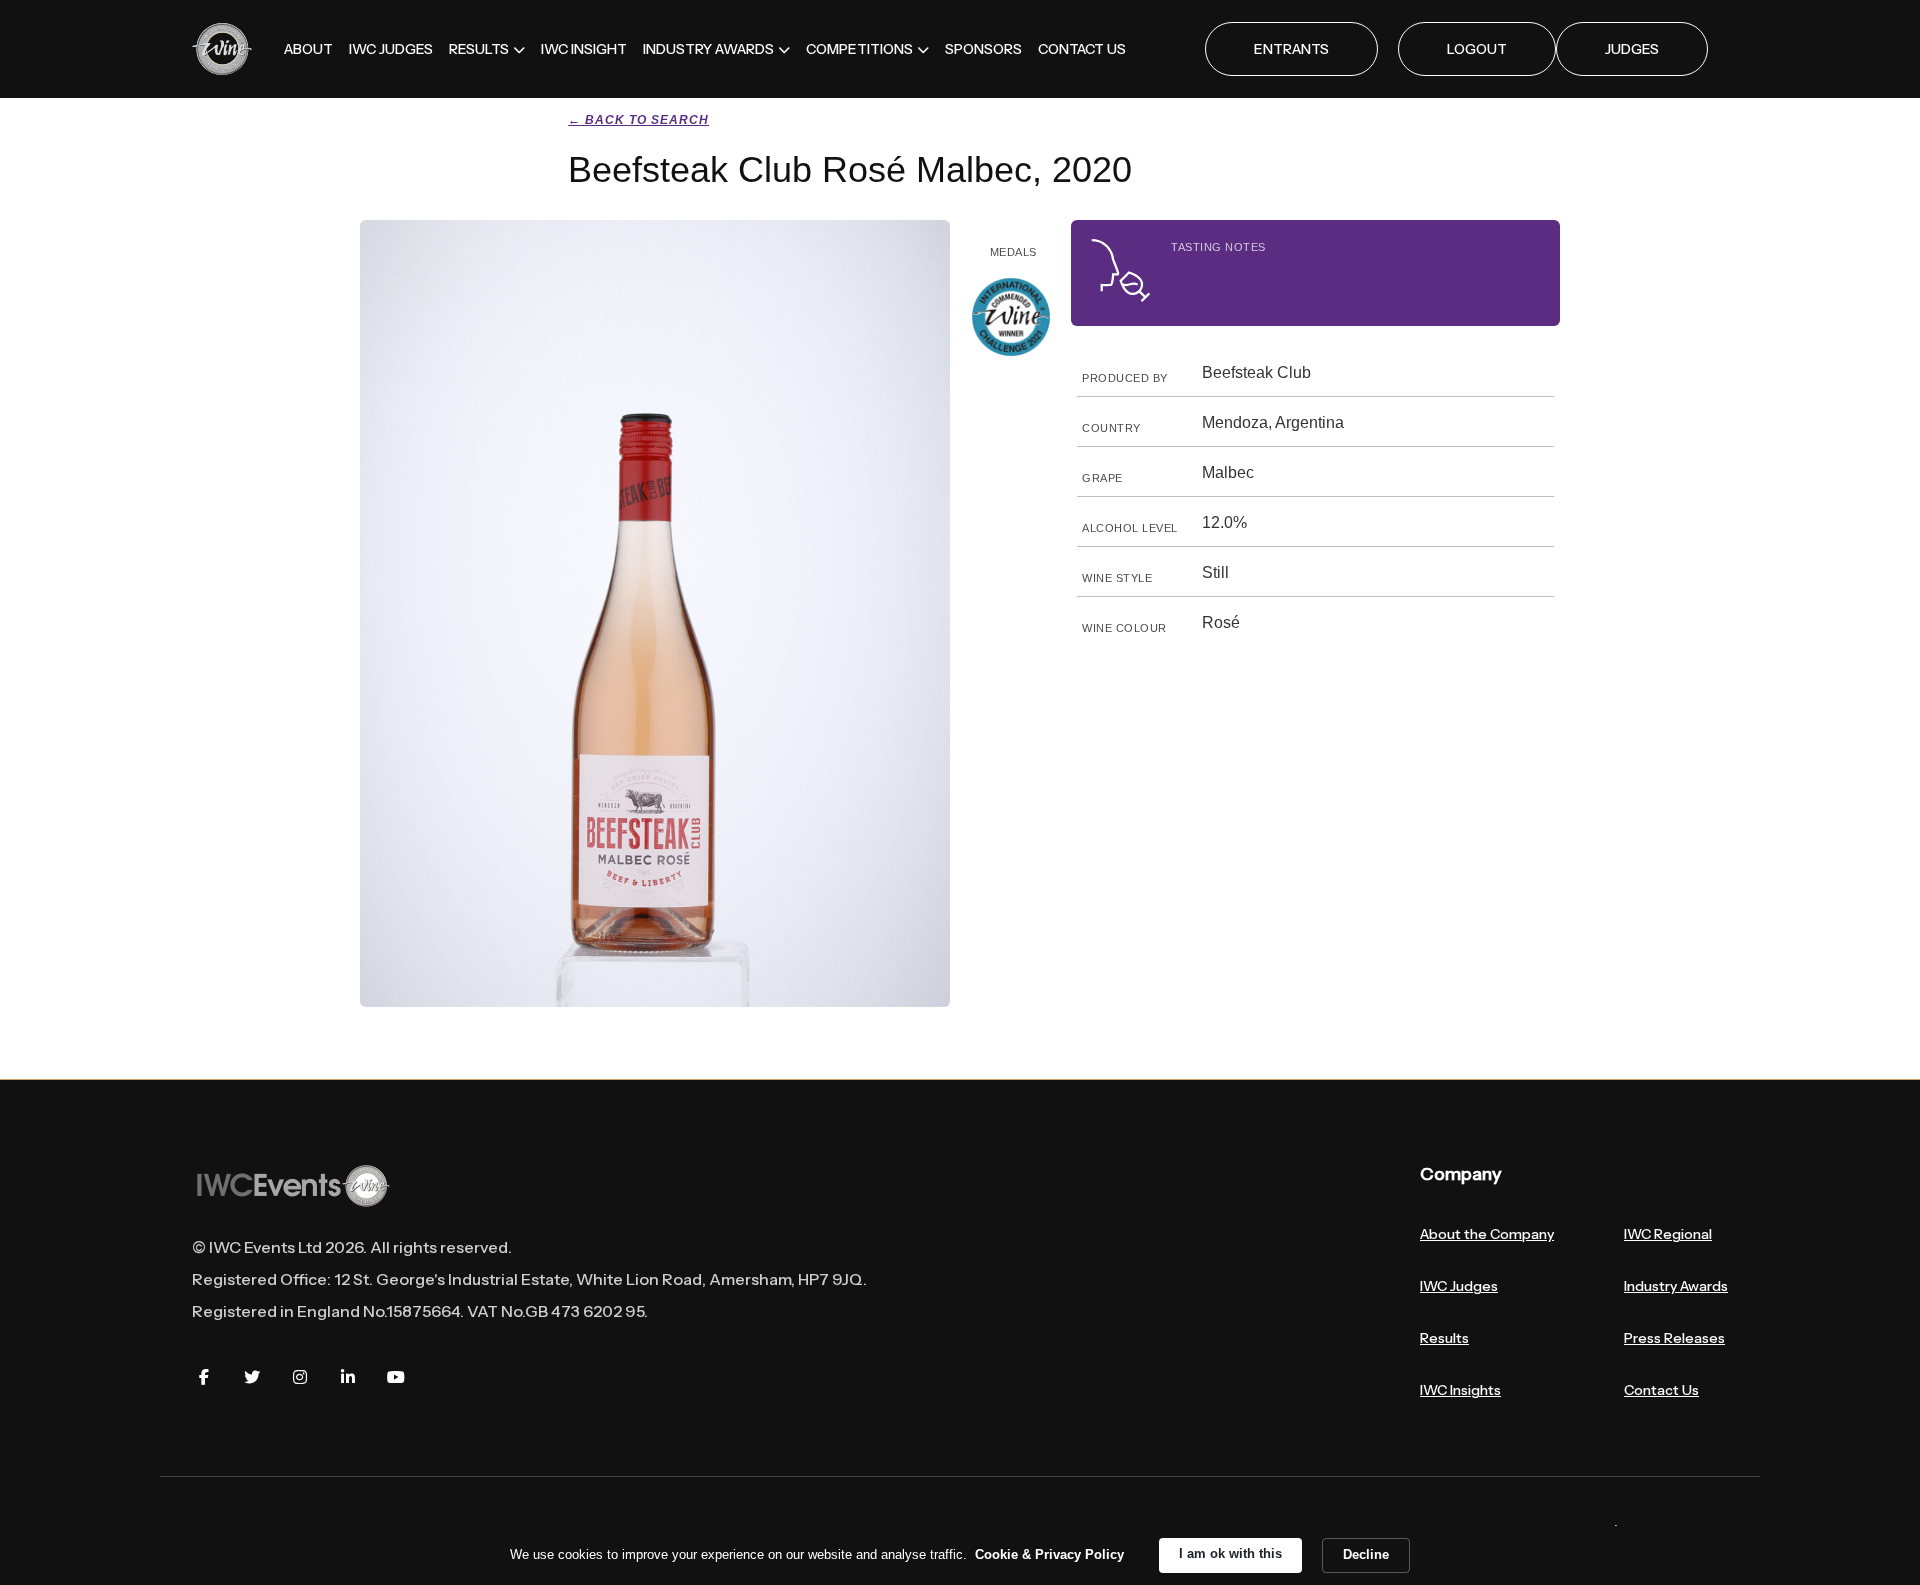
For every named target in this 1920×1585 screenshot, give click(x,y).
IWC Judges (1459, 1286)
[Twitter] (252, 1377)
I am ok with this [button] (1230, 1553)
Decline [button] (1366, 1554)
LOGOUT (1477, 49)
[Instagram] (300, 1377)
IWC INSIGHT (584, 49)
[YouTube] (396, 1377)
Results (1444, 1338)
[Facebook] (204, 1377)
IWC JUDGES (391, 49)
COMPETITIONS (859, 49)
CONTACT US (1082, 49)
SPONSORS (983, 49)
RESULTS (479, 49)
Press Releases (1674, 1338)
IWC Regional (1668, 1234)
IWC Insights (1460, 1390)
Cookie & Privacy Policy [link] (1049, 1554)
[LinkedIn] (348, 1377)
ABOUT (308, 49)
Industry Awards (1676, 1286)
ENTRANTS (1291, 49)
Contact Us (1661, 1390)
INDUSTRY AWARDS (708, 49)
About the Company (1487, 1234)
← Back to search (638, 120)
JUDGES (1632, 49)
